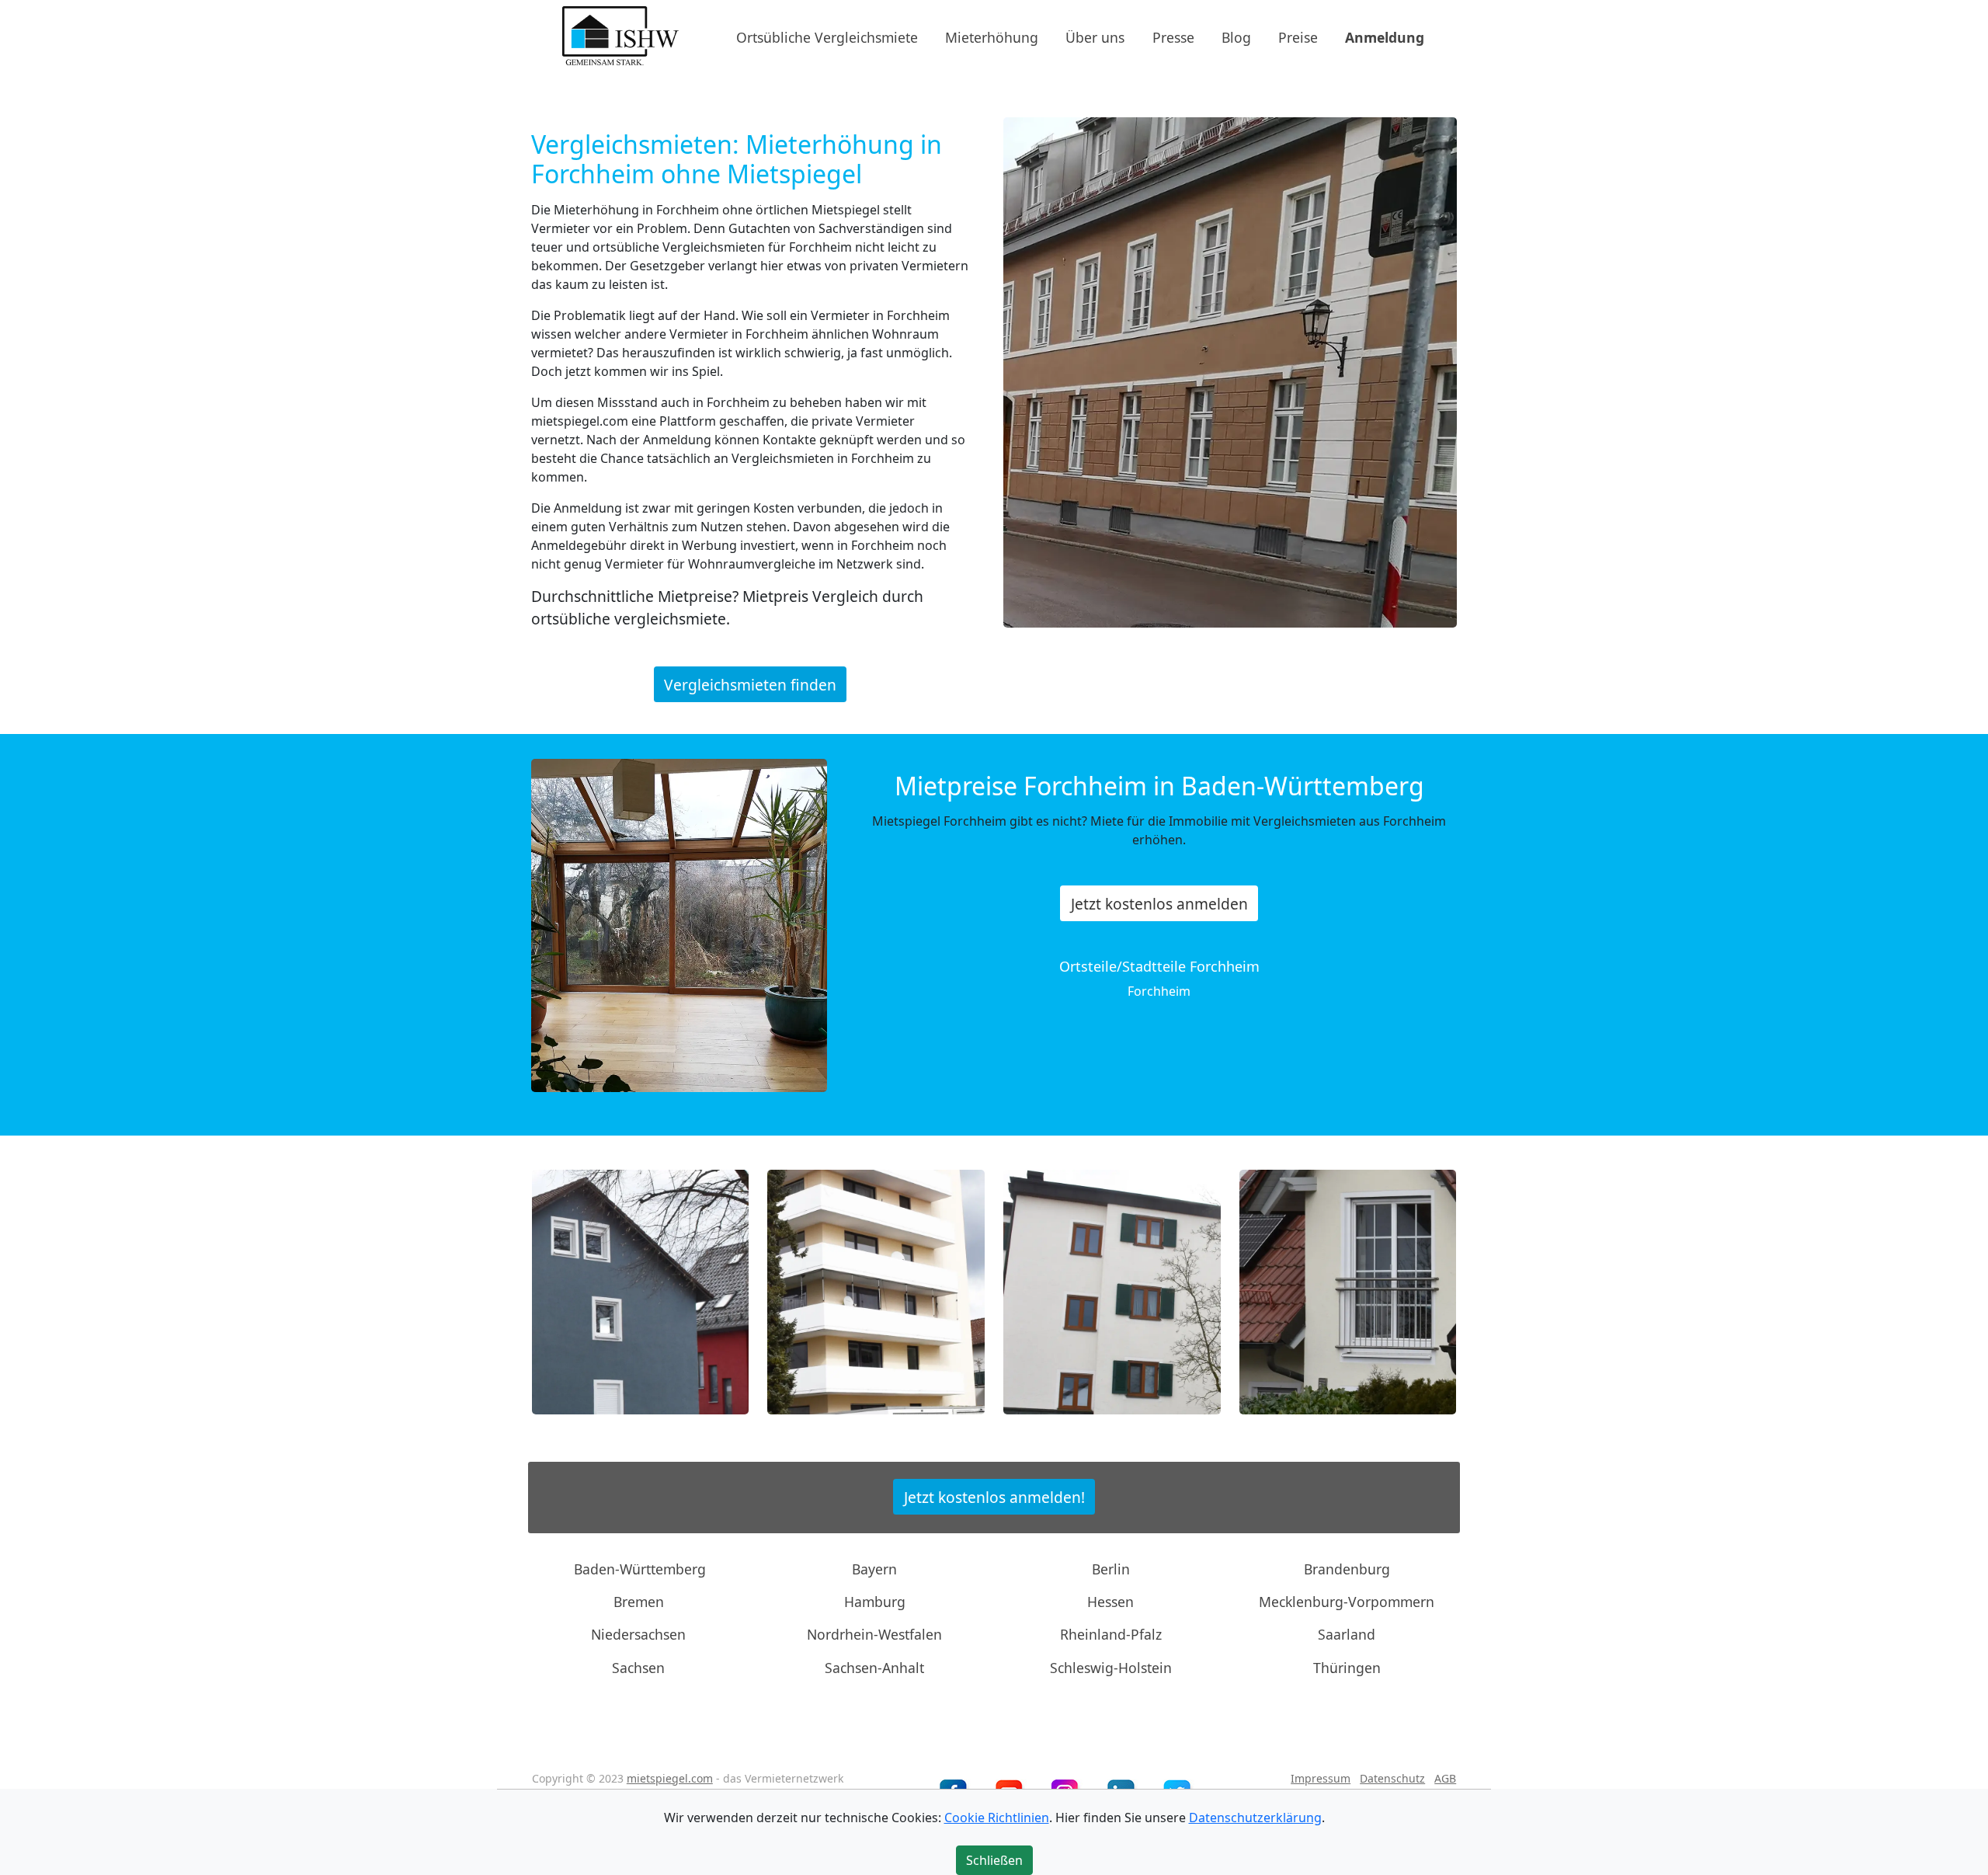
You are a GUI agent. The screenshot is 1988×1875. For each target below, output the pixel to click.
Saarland (1347, 1634)
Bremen (639, 1602)
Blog (1236, 37)
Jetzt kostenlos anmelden (1159, 903)
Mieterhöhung (992, 37)
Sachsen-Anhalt (874, 1668)
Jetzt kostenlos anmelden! (994, 1497)
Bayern (874, 1568)
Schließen (994, 1860)
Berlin (1111, 1568)
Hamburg (875, 1602)
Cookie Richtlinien (997, 1818)
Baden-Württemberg (640, 1568)
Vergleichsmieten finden (750, 685)
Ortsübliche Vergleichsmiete (827, 37)
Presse (1173, 37)
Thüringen (1347, 1668)
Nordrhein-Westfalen (874, 1634)
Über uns (1095, 37)
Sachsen (638, 1668)
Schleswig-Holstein (1111, 1668)
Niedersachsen (638, 1634)
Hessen (1110, 1602)
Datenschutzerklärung (1255, 1818)
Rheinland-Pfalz (1111, 1634)
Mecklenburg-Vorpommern (1347, 1602)
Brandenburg (1347, 1568)
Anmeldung (1385, 37)
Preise (1298, 37)
